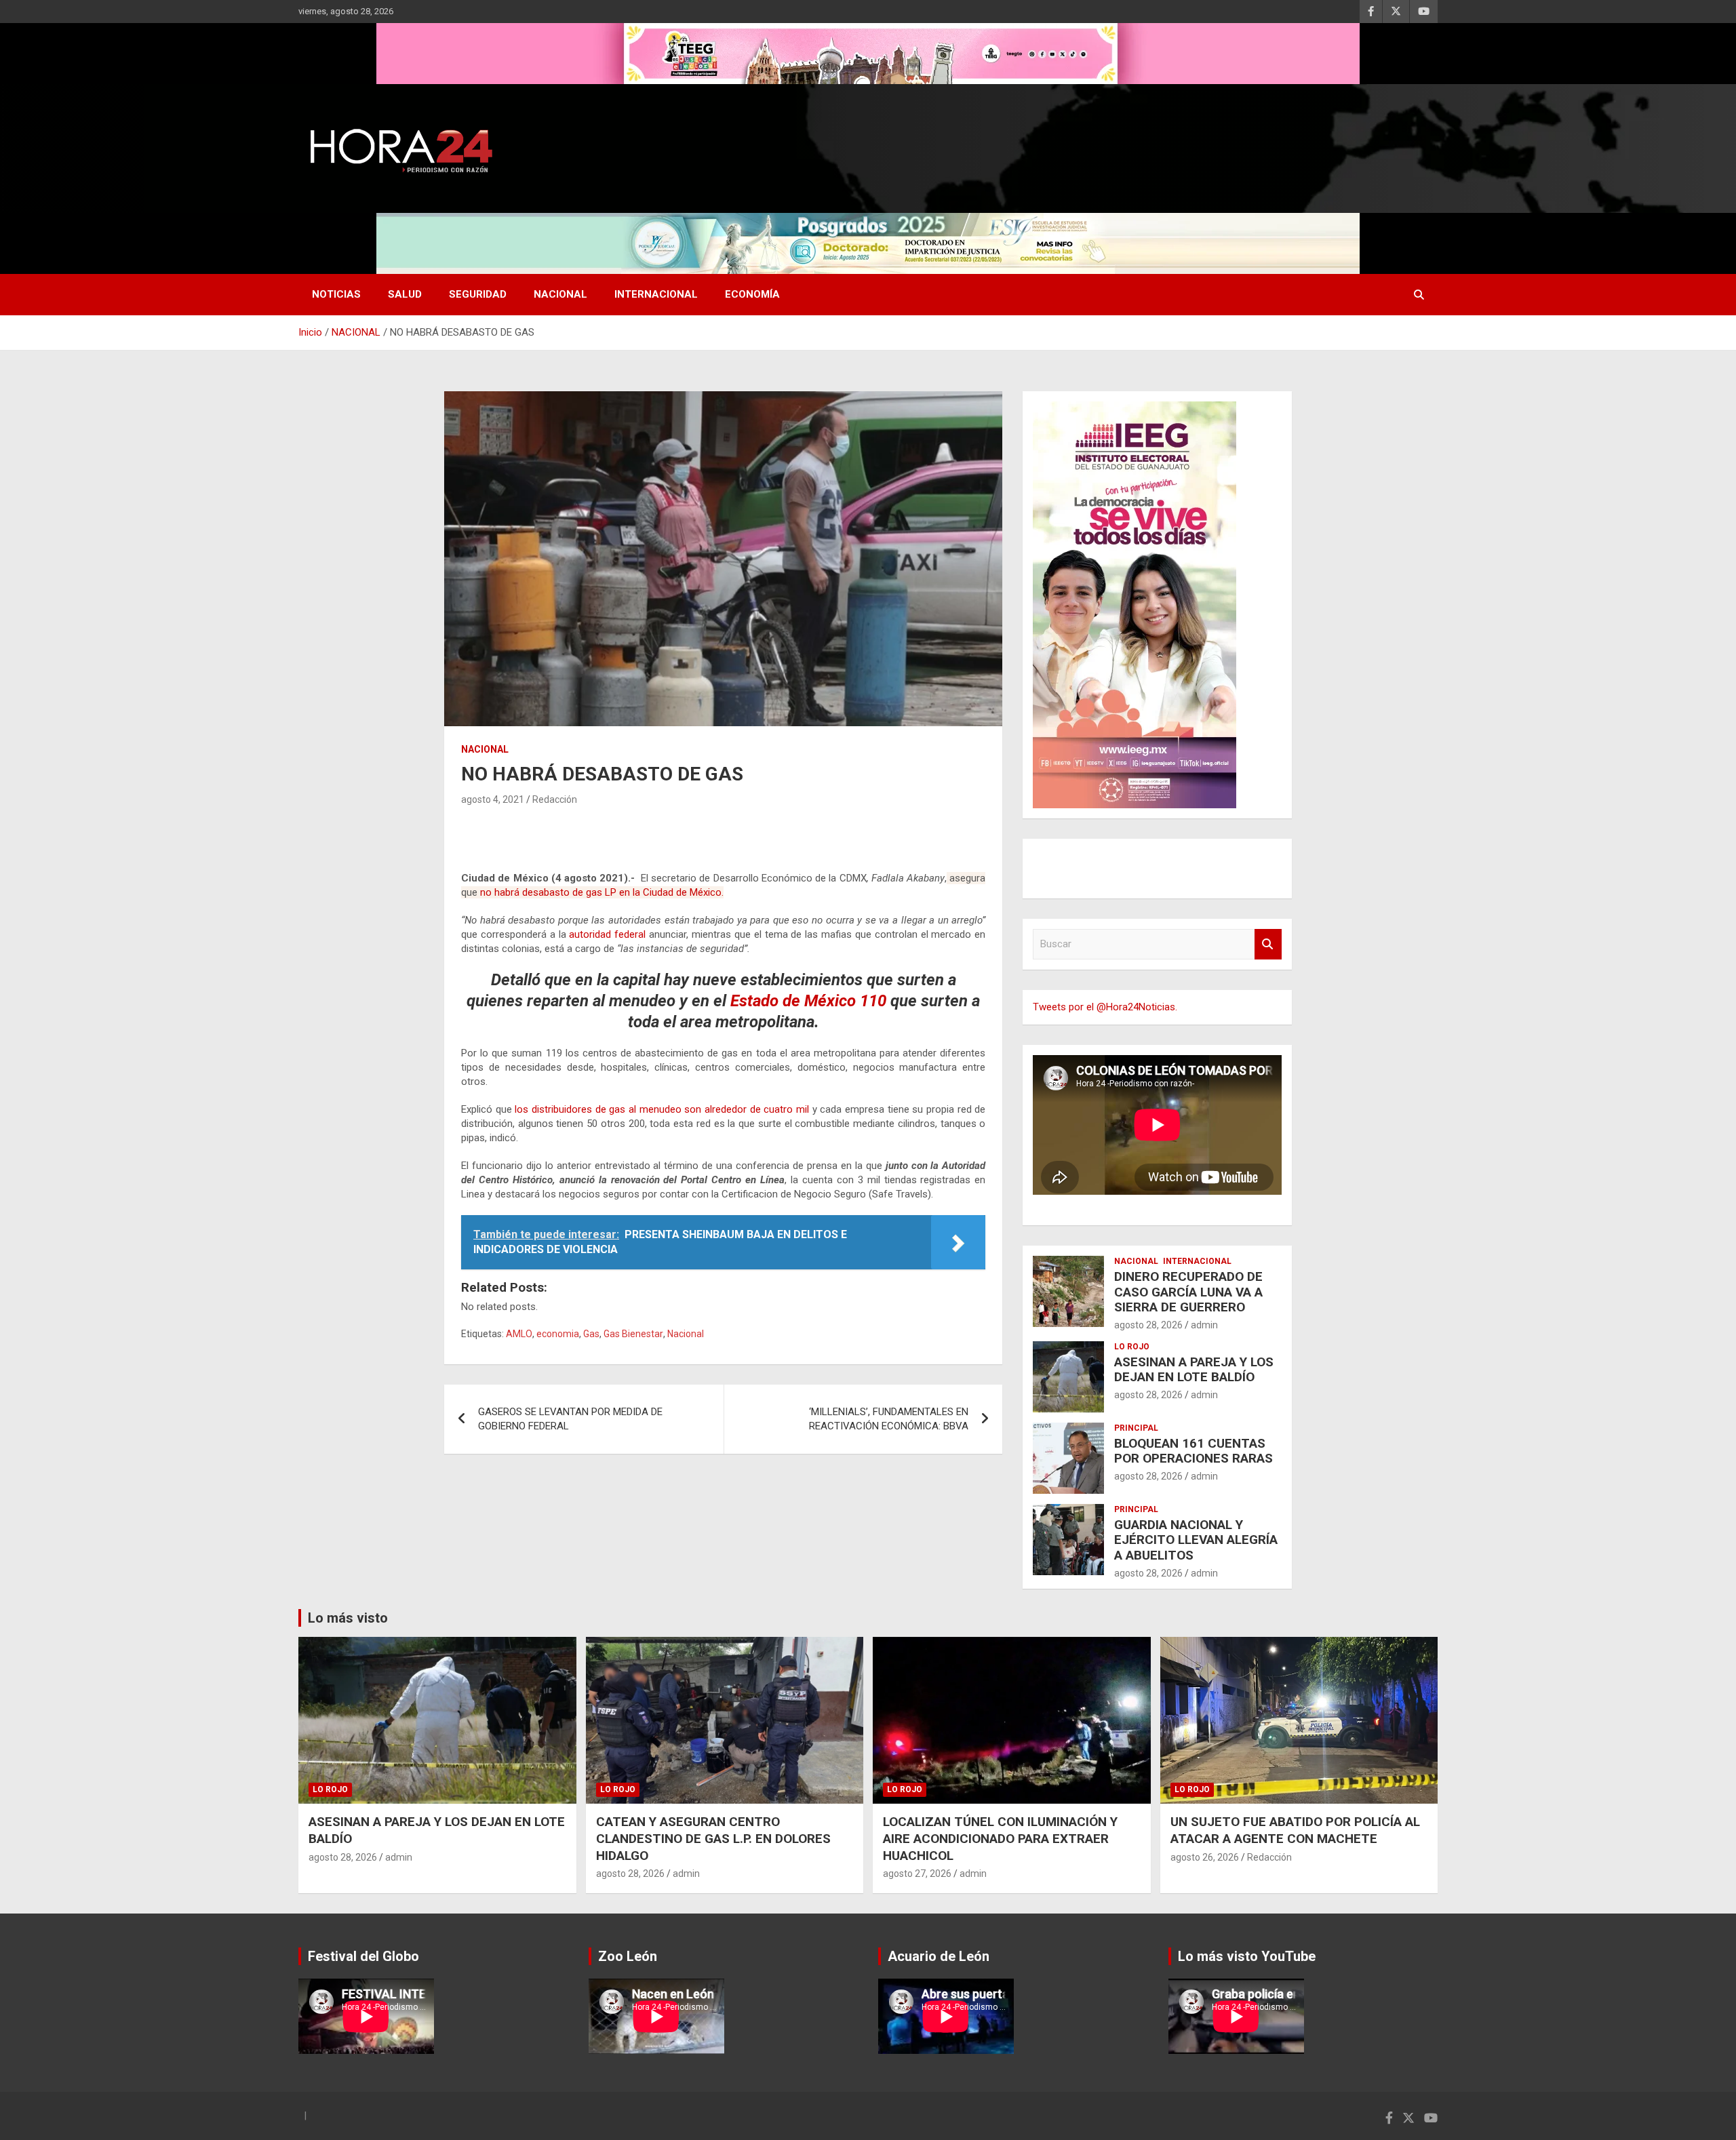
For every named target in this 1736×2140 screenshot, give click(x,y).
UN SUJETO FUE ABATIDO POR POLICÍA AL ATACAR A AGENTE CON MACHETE (1295, 1830)
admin (1204, 1325)
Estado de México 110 (808, 1001)
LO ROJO (1132, 1347)
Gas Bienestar (633, 1334)
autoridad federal (607, 934)
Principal (1136, 1428)
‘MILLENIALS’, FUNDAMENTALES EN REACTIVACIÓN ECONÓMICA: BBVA (889, 1419)
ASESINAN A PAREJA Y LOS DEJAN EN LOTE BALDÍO (1194, 1370)
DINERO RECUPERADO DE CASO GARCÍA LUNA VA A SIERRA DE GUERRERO (1188, 1292)
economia (558, 1334)
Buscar (1268, 944)
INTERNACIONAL (656, 294)
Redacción (555, 799)
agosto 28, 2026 (1148, 1325)
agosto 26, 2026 (1205, 1857)
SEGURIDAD (478, 294)
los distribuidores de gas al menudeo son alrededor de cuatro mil (662, 1109)
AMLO (519, 1334)
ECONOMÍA (752, 294)
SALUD (405, 294)
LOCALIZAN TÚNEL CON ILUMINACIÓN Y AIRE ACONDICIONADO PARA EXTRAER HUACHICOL (1000, 1838)
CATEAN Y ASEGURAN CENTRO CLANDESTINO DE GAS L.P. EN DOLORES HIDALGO (713, 1838)
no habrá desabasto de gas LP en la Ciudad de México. (602, 892)
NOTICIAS (336, 294)
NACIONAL (560, 294)
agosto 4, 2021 (493, 799)
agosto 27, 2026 (917, 1874)
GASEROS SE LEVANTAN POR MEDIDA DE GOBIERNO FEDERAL (570, 1419)
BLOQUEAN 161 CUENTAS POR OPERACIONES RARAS (1193, 1451)
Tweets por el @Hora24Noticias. (1105, 1007)
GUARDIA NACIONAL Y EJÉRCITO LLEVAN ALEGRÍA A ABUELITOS (1196, 1540)
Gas (591, 1334)
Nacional (686, 1334)
